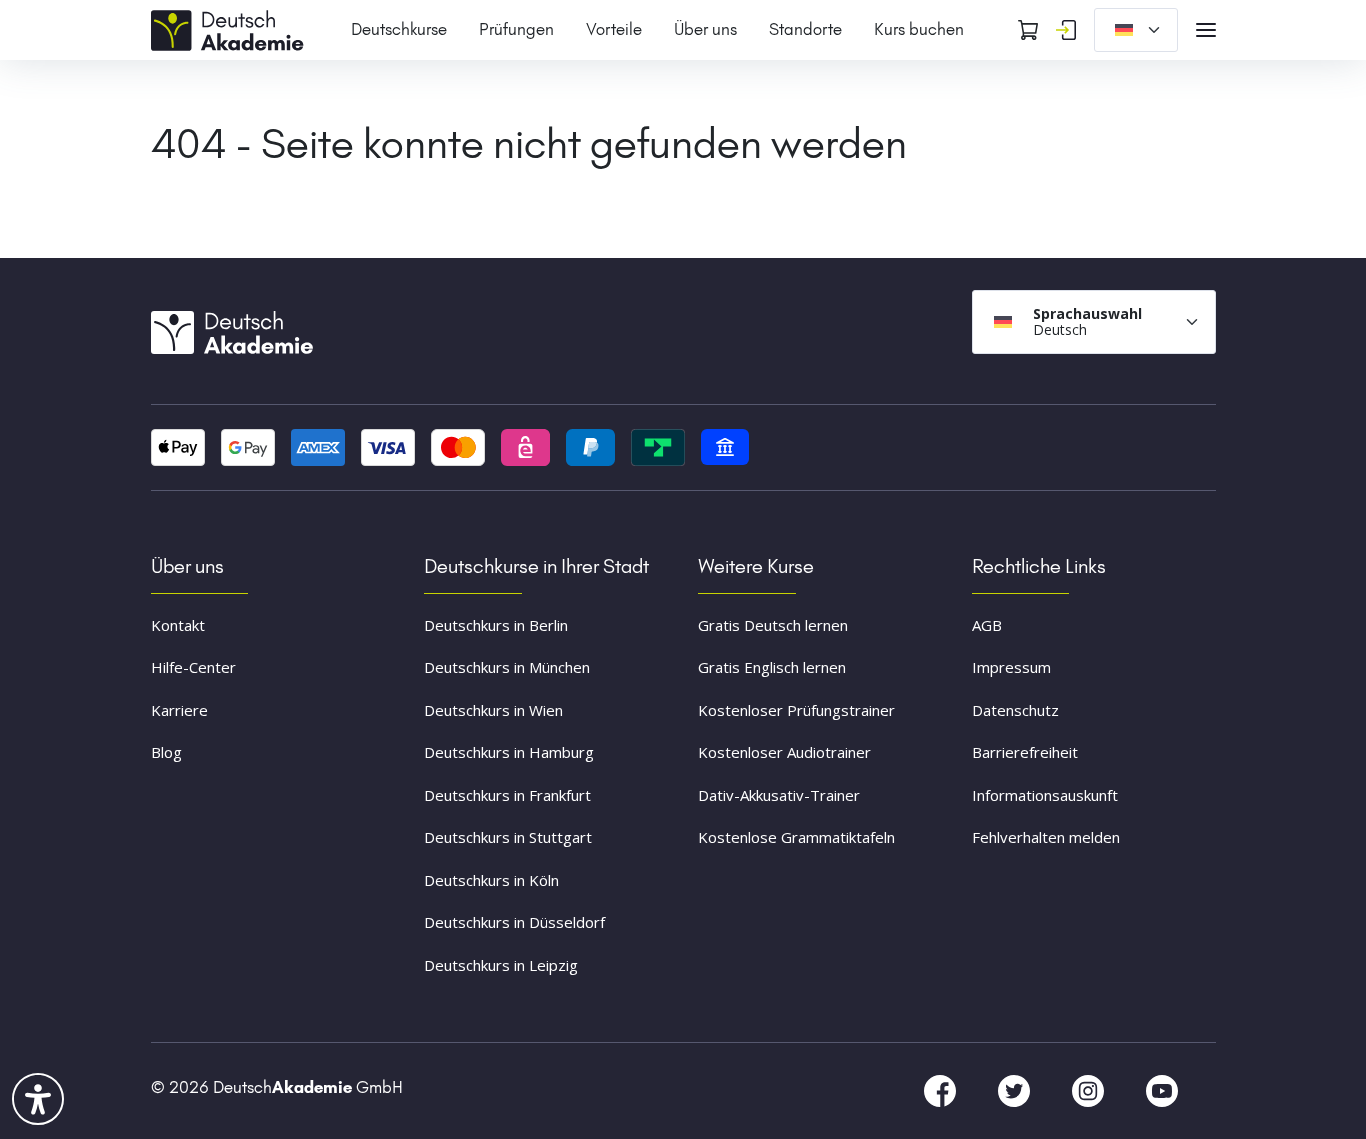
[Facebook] (942, 1090)
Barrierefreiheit (1025, 752)
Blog (166, 752)
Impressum (1011, 667)
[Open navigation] (1206, 30)
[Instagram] (1090, 1090)
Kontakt (178, 625)
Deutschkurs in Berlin (496, 625)
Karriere (179, 710)
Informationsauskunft (1045, 795)
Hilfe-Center (193, 667)
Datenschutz (1015, 710)
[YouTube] (1162, 1090)
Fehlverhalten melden (1046, 837)
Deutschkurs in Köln (491, 880)
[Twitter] (1016, 1090)
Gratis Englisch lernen (772, 667)
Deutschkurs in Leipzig (501, 965)
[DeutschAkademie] (231, 28)
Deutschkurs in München (507, 667)
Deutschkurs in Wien (493, 710)
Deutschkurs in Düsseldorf (514, 922)
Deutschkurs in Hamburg (509, 752)
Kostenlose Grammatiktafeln (796, 837)
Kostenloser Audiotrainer (784, 752)
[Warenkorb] (1028, 30)
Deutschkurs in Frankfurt (507, 795)
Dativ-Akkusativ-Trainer (779, 795)
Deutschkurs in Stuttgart (508, 837)
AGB (987, 625)
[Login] (1066, 30)
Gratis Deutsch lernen (773, 625)
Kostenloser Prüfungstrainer (796, 710)
